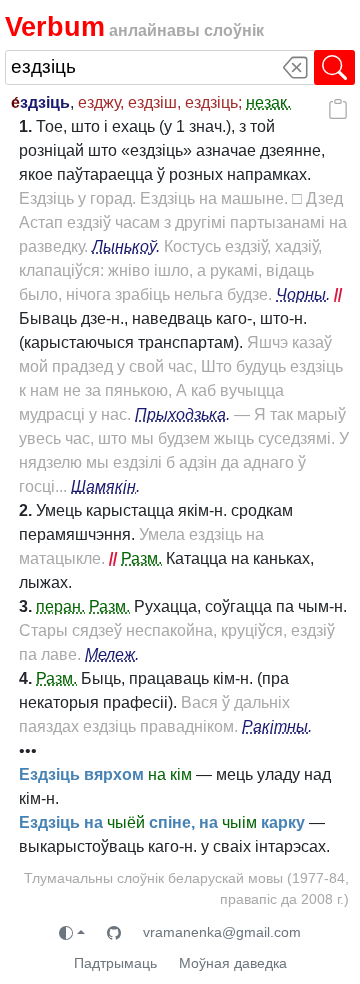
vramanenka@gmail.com (222, 932)
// (338, 294)
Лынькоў (124, 246)
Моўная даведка (233, 963)
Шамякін (103, 486)
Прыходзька (180, 414)
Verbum (55, 26)
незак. (268, 102)
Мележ (110, 654)
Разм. (141, 558)
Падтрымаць (115, 963)
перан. (60, 606)
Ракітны (275, 726)
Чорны (301, 294)
